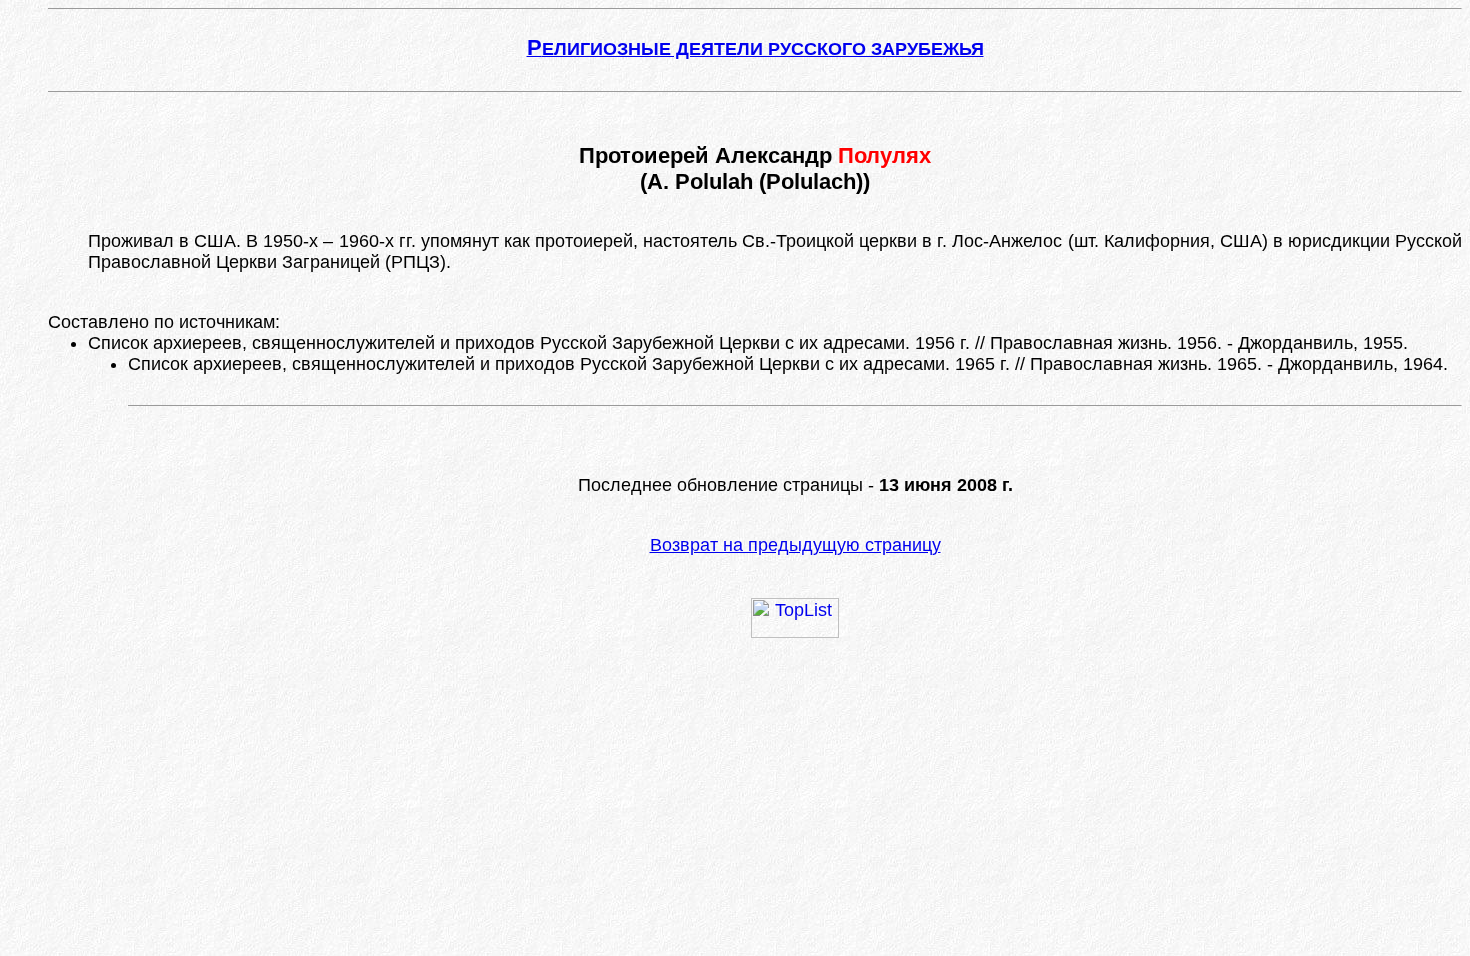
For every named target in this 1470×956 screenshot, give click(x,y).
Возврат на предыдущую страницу (795, 545)
